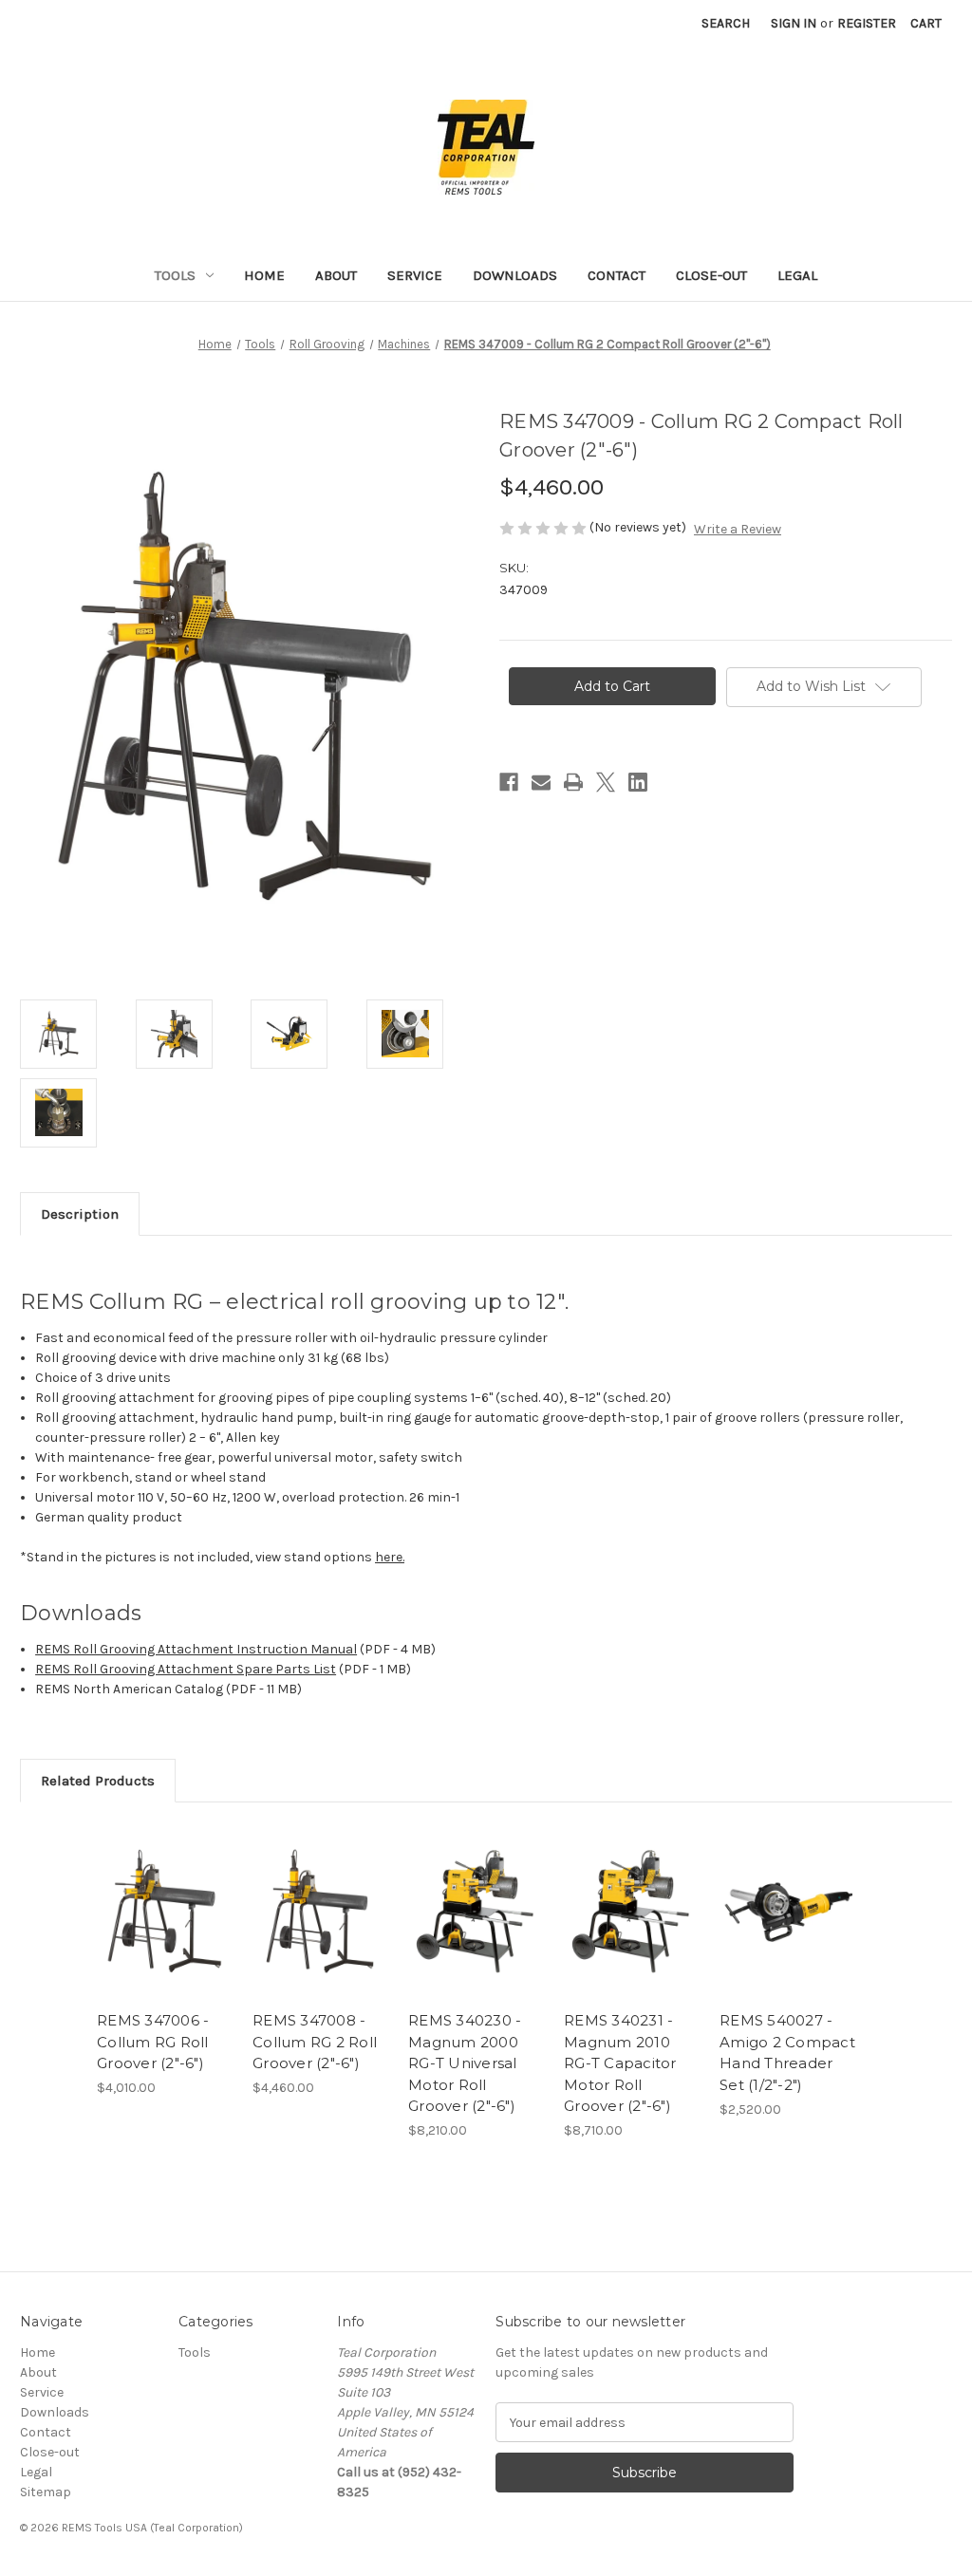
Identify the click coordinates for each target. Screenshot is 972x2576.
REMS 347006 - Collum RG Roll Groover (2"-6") (153, 2042)
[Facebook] (509, 782)
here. (390, 1557)
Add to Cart (165, 1928)
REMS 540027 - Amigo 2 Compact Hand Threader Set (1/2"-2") (787, 2053)
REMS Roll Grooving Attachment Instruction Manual (196, 1649)
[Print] (573, 782)
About (336, 275)
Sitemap (46, 2492)
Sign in (794, 23)
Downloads (515, 275)
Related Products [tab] (98, 1781)
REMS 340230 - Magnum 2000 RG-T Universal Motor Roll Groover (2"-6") (465, 2063)
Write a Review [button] (738, 529)
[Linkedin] (638, 782)
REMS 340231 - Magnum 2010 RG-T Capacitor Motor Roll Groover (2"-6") (620, 2063)
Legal (797, 275)
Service (415, 275)
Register (867, 23)
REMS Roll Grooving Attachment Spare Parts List (186, 1669)
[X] (606, 782)
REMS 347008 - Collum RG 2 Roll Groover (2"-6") (315, 2042)
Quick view (163, 1895)
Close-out (711, 275)
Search (726, 23)
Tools (175, 275)
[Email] (541, 782)
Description (80, 1214)
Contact (617, 275)
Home (264, 275)
